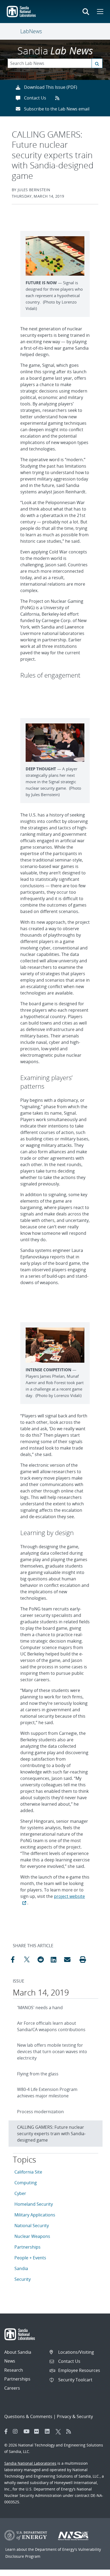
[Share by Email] (69, 1960)
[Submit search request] (97, 63)
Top (94, 2570)
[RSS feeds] (59, 98)
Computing (26, 2183)
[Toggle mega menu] (100, 12)
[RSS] (70, 2431)
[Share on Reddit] (43, 1960)
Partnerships (27, 2247)
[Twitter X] (60, 2431)
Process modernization (40, 2112)
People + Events (30, 2258)
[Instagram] (17, 2431)
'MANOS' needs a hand (40, 2008)
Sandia (21, 2268)
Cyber (20, 2193)
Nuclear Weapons (32, 2236)
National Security (32, 2226)
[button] (83, 1960)
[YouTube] (27, 2431)
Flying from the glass (38, 2074)
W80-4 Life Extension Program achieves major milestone (47, 2093)
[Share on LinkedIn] (56, 1960)
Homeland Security (34, 2204)
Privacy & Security (75, 2416)
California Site (28, 2172)
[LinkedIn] (49, 2431)
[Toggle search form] (86, 12)
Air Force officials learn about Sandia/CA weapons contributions (51, 2026)
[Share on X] (29, 1960)
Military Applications (35, 2215)
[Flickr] (38, 2431)
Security (23, 2279)
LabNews (31, 31)
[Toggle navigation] (14, 31)
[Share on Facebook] (16, 1960)
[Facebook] (6, 2431)
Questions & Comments (28, 2416)
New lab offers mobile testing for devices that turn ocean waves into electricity (52, 2052)
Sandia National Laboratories (30, 2463)
